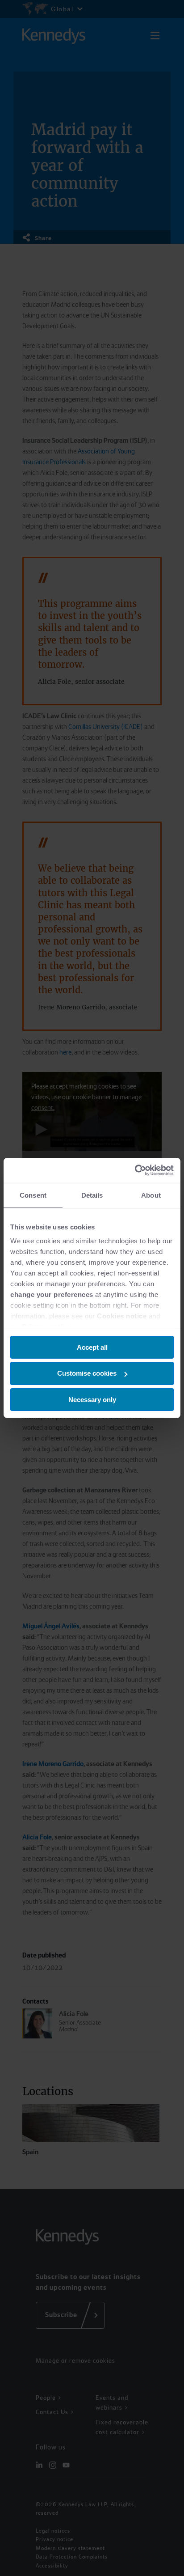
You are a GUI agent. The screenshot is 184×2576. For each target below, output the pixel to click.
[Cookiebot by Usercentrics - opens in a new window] (135, 1170)
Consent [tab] (33, 1195)
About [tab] (151, 1195)
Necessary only (92, 1400)
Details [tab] (92, 1195)
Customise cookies (87, 1373)
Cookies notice (122, 1316)
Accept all (92, 1347)
